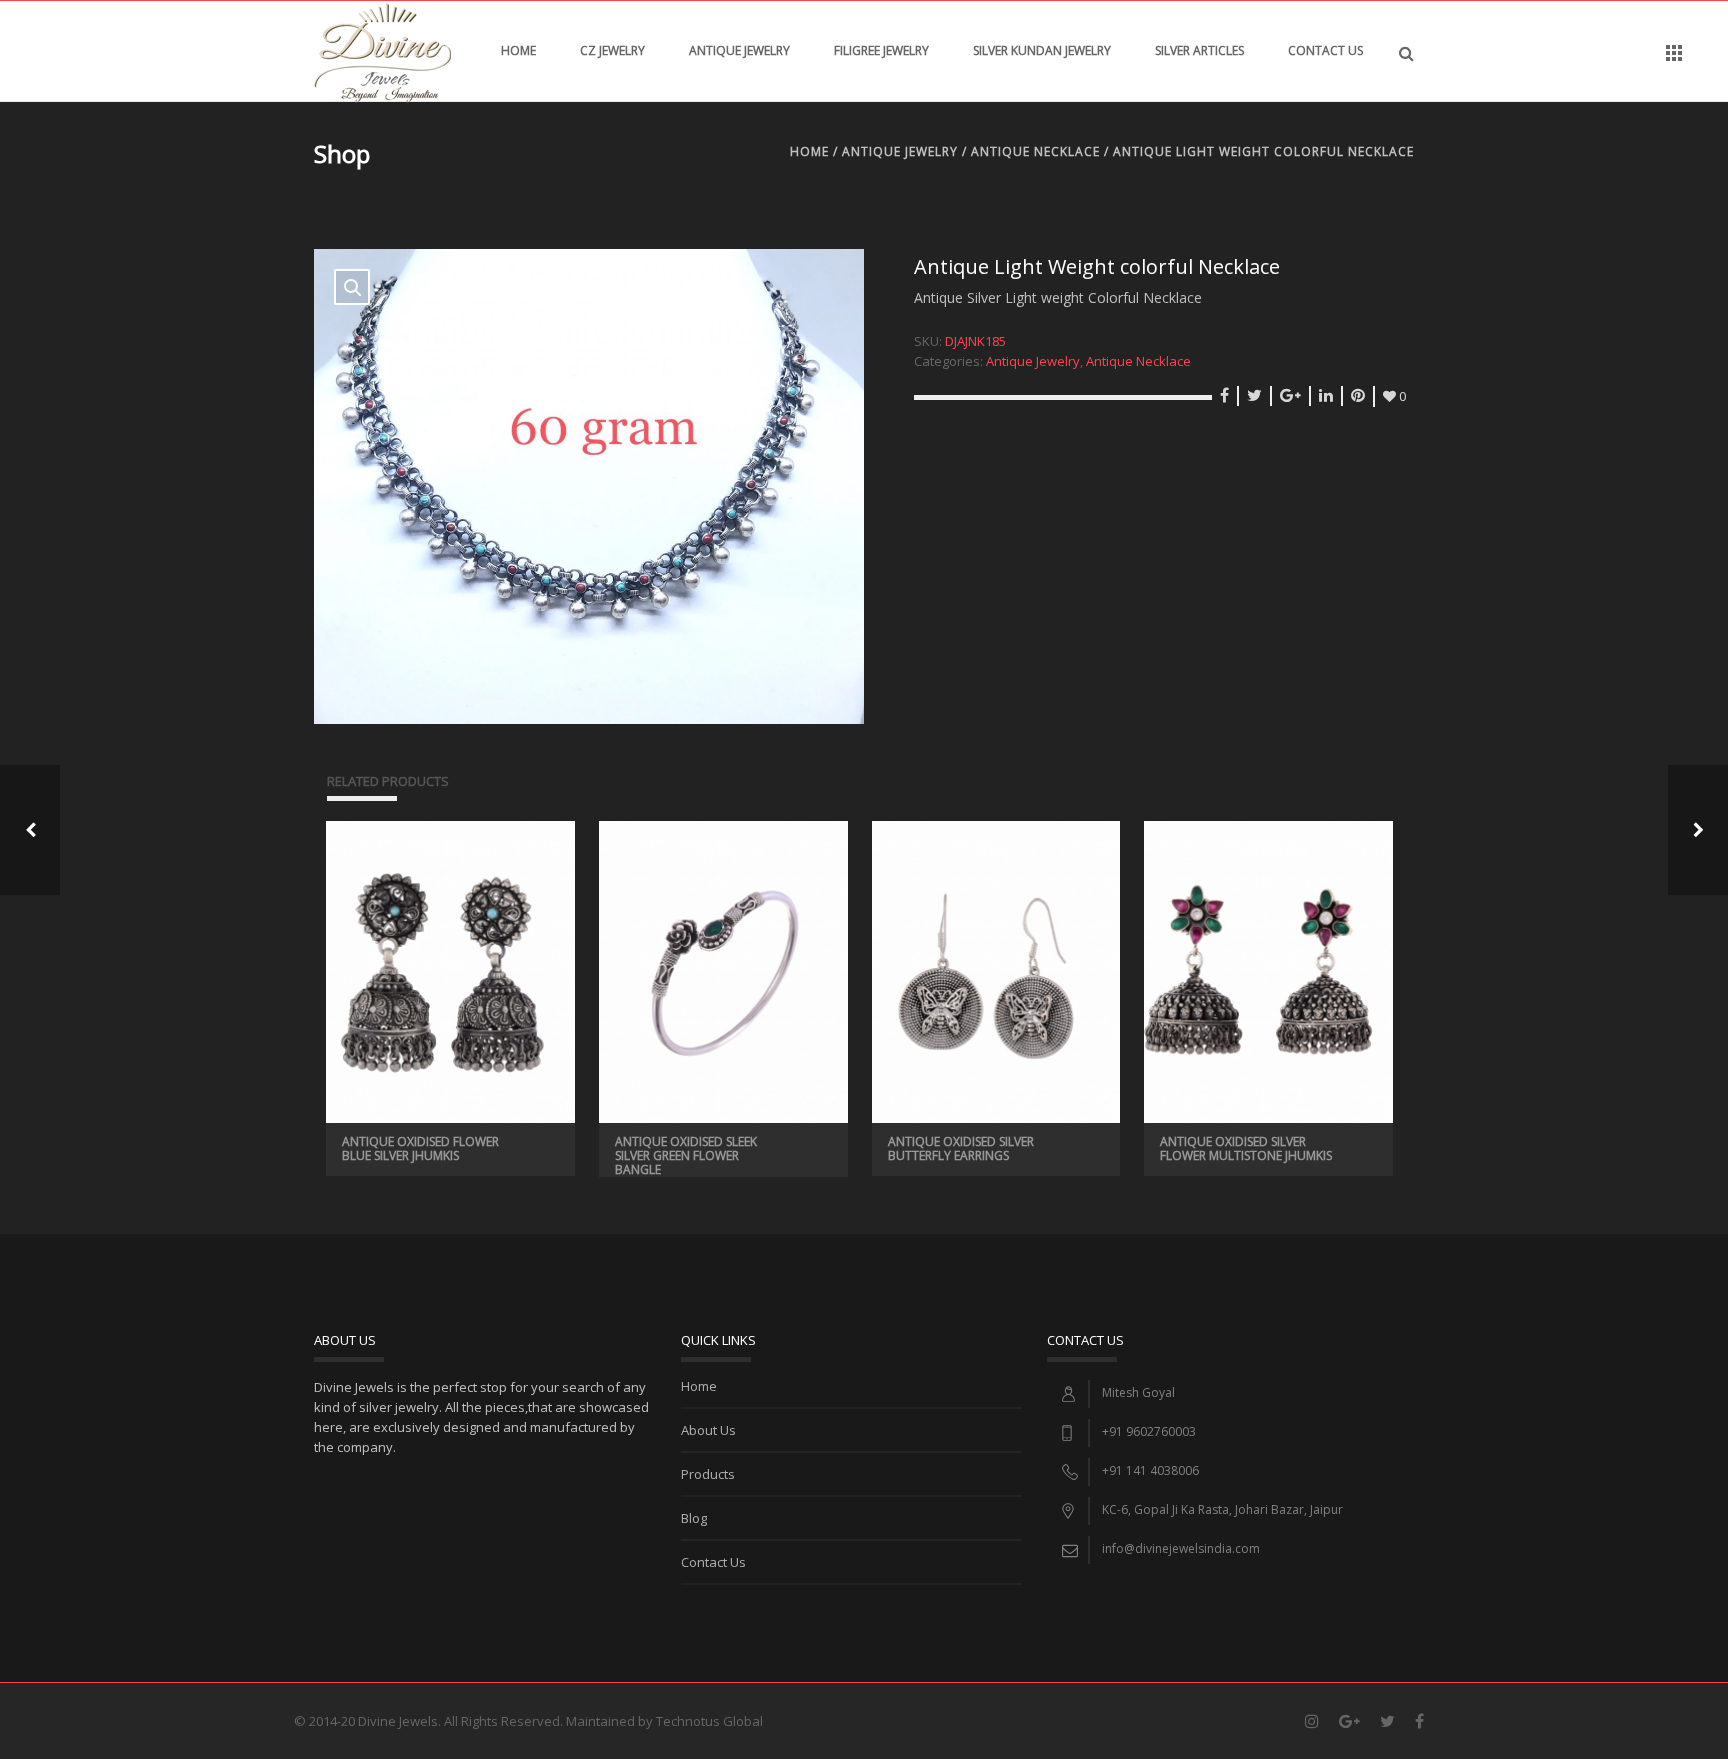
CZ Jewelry (612, 50)
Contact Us (1325, 50)
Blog (694, 1518)
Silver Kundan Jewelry (1042, 50)
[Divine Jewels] (382, 51)
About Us (708, 1430)
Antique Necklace (1035, 151)
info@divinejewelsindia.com (1181, 1548)
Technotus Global (709, 1721)
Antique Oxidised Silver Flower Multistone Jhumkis (1246, 1148)
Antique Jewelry (739, 50)
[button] (352, 287)
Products (708, 1474)
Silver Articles (1199, 50)
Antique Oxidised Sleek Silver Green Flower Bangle (686, 1155)
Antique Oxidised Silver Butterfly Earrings (961, 1148)
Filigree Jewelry (881, 50)
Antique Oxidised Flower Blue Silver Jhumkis (420, 1148)
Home (518, 50)
